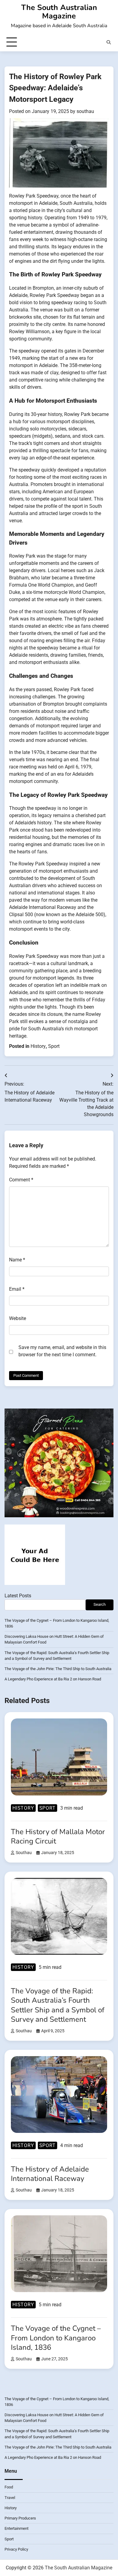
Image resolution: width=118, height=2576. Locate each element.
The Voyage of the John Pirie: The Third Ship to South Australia (58, 1669)
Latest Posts (18, 1596)
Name (17, 1260)
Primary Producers (20, 2518)
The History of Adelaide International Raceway (50, 2174)
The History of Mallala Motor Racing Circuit (58, 1836)
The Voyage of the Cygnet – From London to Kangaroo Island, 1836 (56, 2338)
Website (18, 1318)
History (38, 1046)
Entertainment (16, 2528)
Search (100, 1604)
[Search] (109, 42)
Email (17, 1289)
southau (85, 111)
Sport (54, 1046)
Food (9, 2487)
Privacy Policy (16, 2549)
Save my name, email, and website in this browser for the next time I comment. (62, 1351)
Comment (21, 1180)
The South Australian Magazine (59, 12)
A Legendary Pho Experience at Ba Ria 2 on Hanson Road (53, 1679)
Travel (10, 2498)
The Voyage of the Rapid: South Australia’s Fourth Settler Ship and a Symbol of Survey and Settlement (58, 2005)
